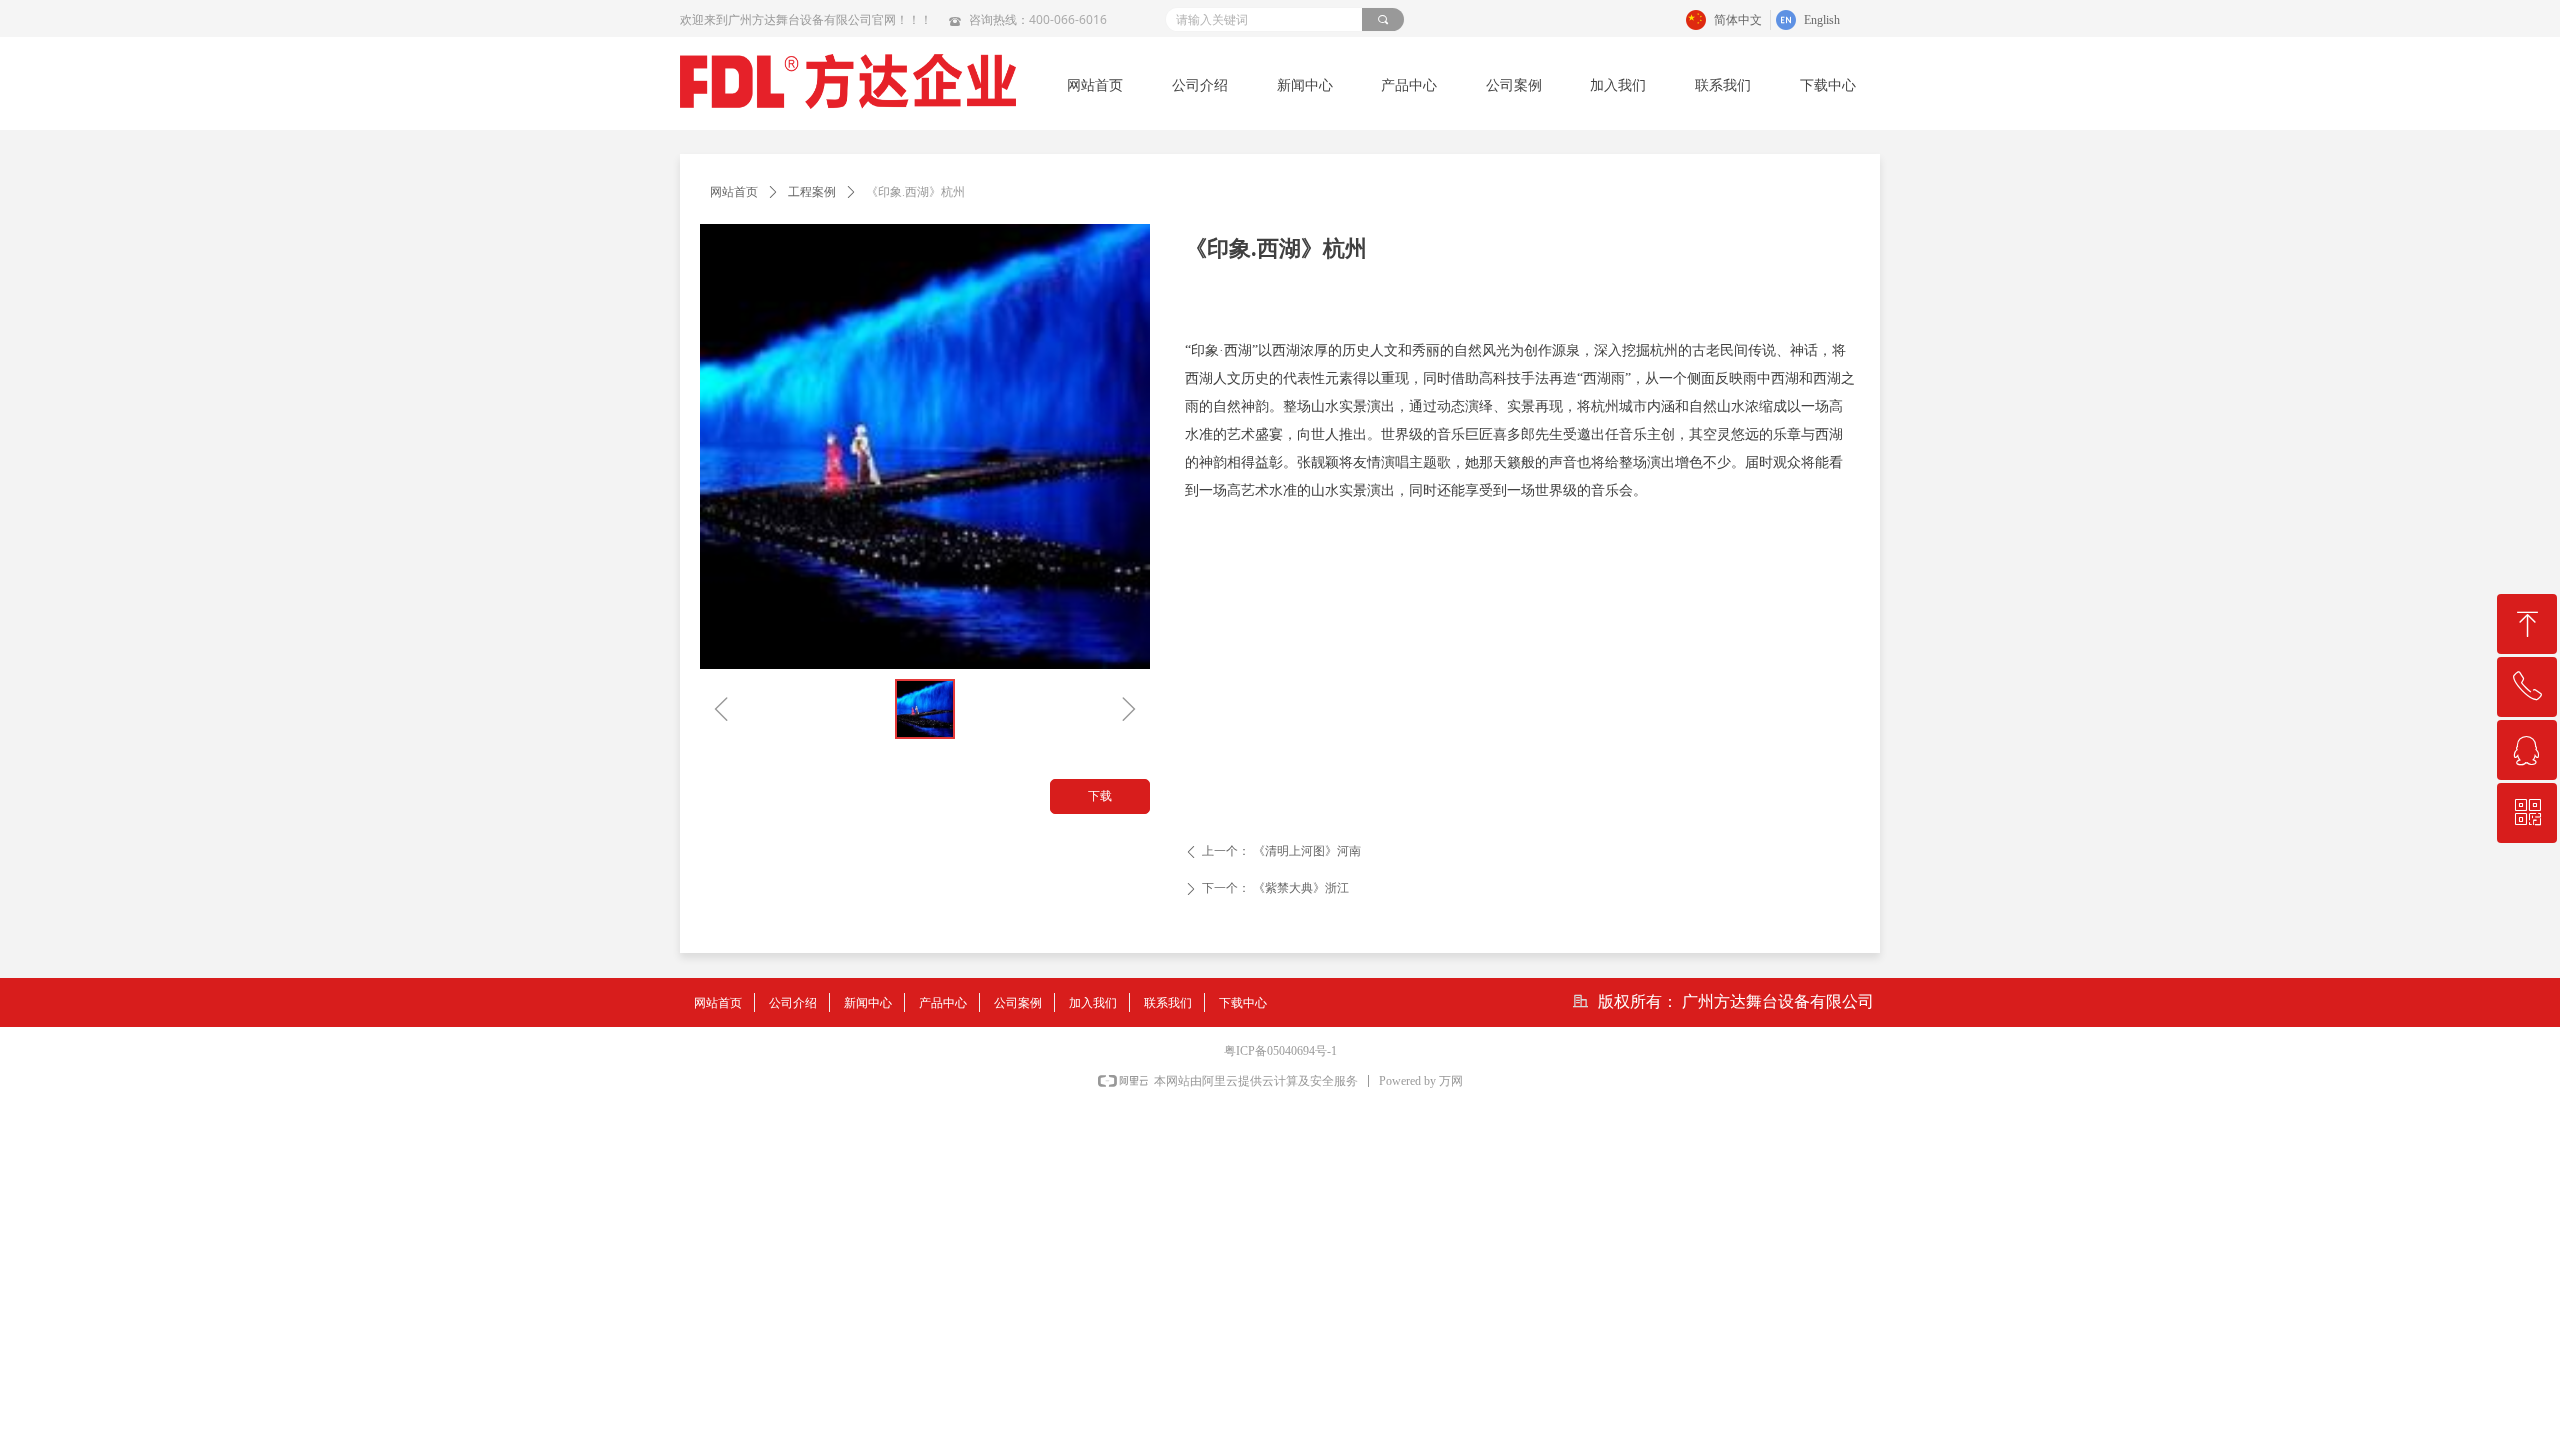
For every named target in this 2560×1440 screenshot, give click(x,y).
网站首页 (734, 192)
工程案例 (812, 192)
